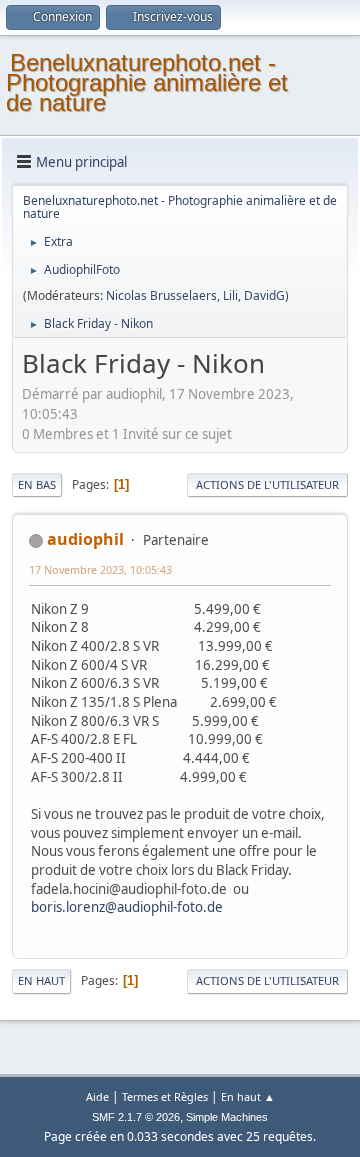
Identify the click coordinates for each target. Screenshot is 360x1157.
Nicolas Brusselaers (161, 295)
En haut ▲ (248, 1096)
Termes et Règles (165, 1096)
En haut (41, 980)
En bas (37, 484)
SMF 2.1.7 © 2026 (136, 1117)
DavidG (264, 295)
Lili (230, 295)
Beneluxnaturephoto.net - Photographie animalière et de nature (147, 82)
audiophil (85, 539)
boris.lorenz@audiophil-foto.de (127, 907)
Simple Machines (227, 1117)
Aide (97, 1096)
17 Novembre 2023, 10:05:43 (100, 569)
